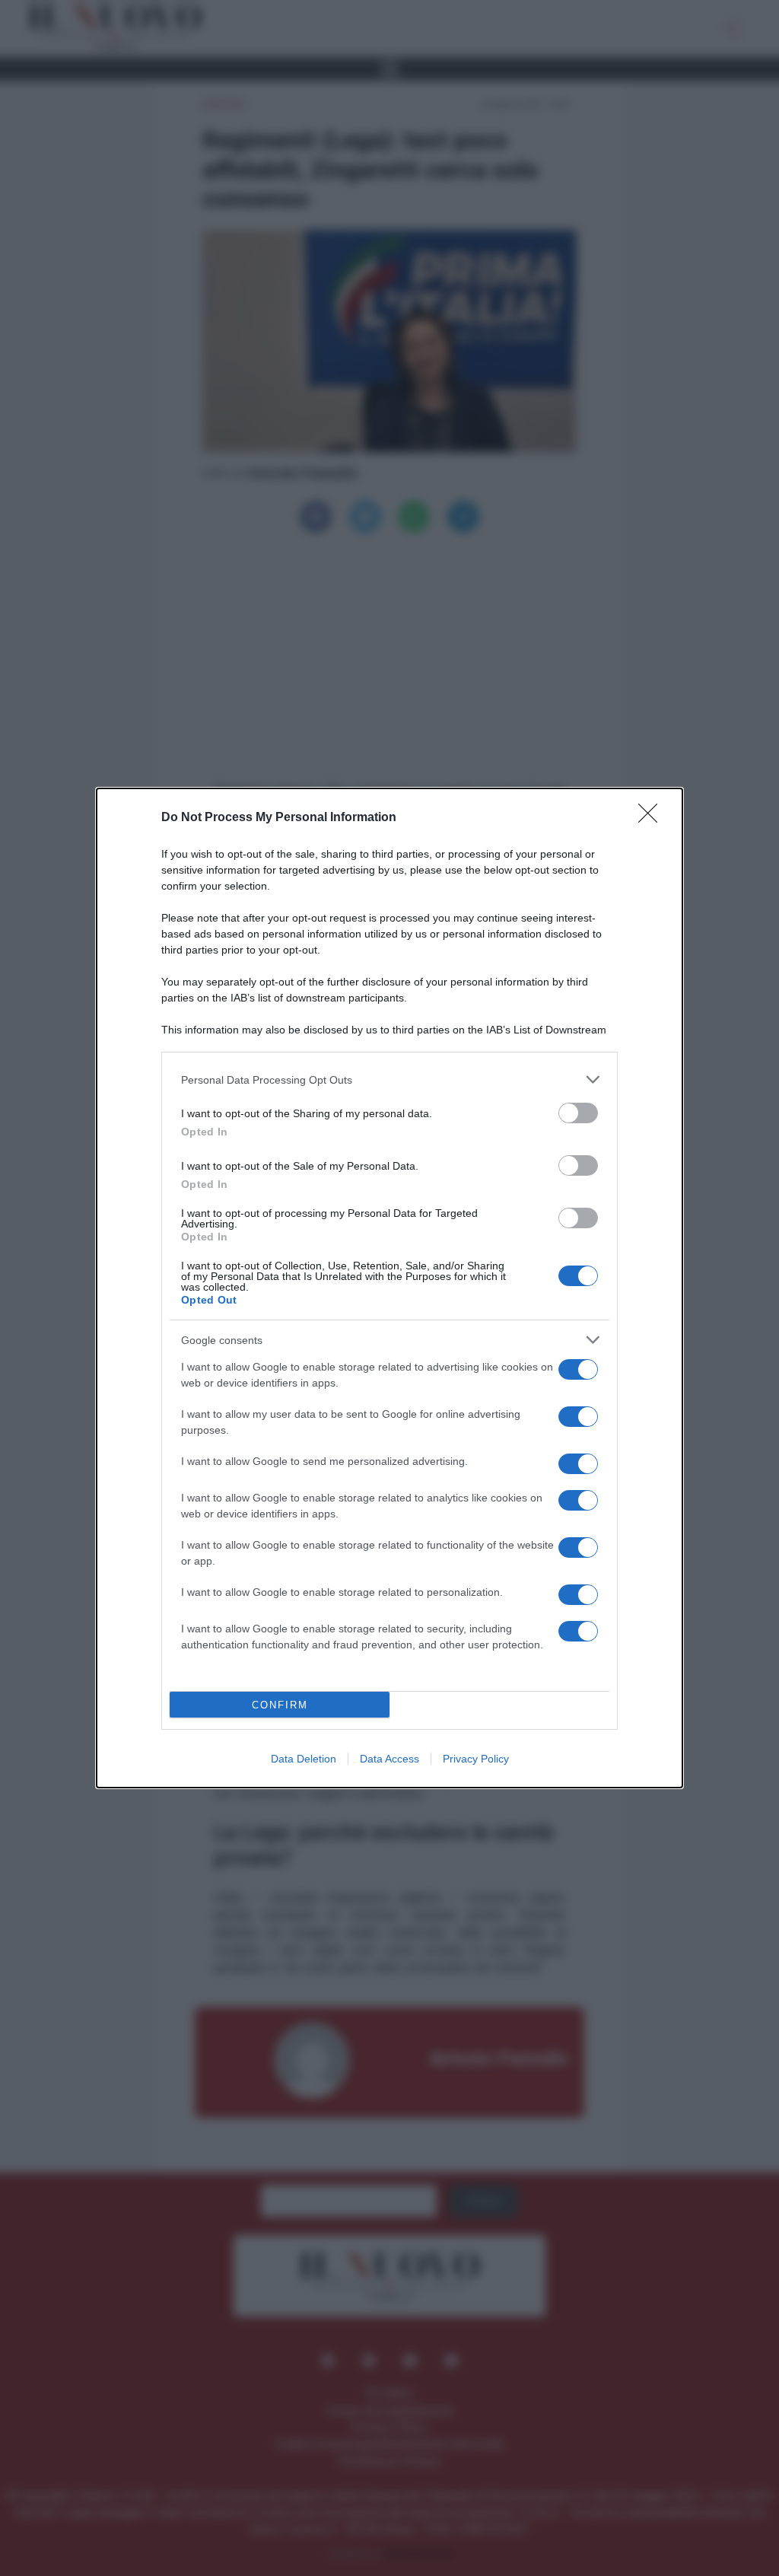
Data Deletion (304, 1759)
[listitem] (389, 1079)
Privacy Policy (476, 1759)
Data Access (389, 1759)
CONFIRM (280, 1705)
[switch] (578, 1113)
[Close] (653, 818)
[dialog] (389, 1288)
